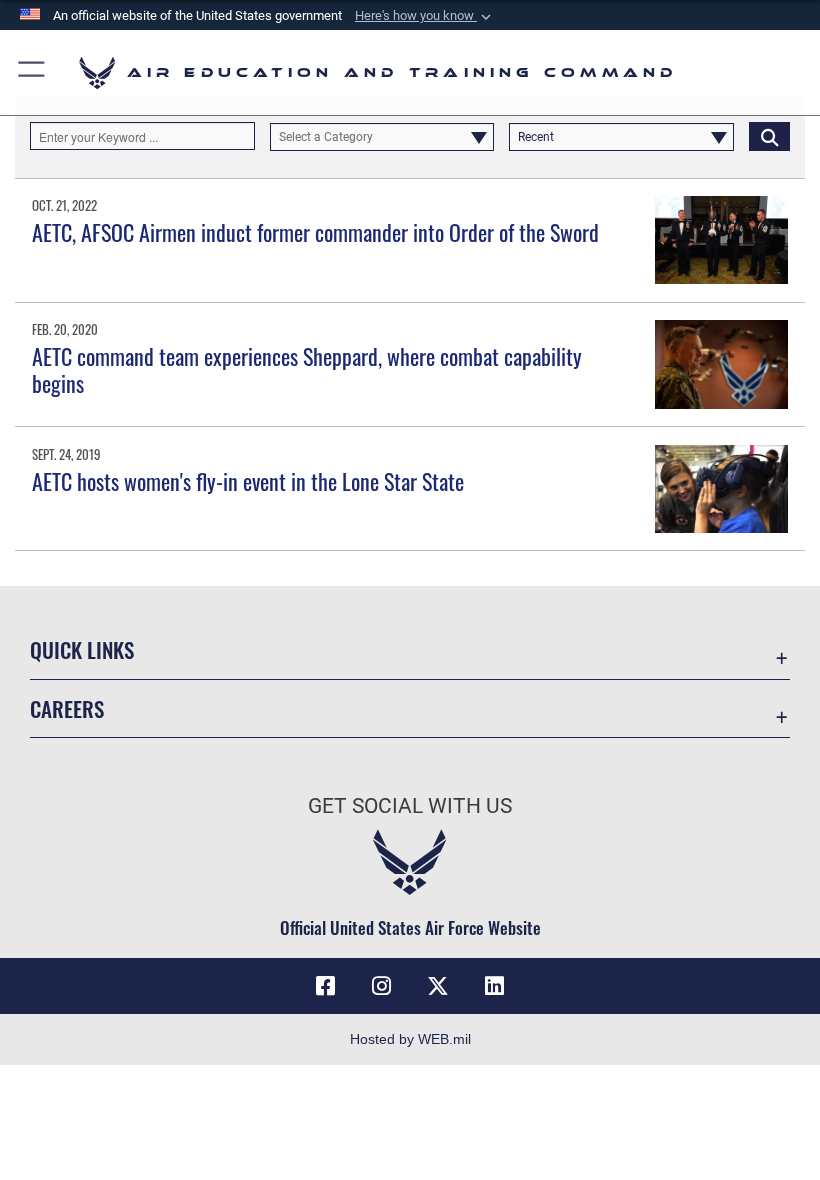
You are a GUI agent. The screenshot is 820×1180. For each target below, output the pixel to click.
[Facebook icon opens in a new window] (326, 986)
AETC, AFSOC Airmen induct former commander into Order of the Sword (315, 232)
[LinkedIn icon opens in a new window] (494, 986)
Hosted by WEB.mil (410, 1039)
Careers (67, 708)
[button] (425, 16)
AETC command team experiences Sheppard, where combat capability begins (307, 369)
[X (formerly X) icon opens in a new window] (438, 986)
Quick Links (82, 649)
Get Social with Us (410, 806)
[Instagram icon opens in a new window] (382, 986)
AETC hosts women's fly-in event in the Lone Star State (248, 481)
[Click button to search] (769, 136)
